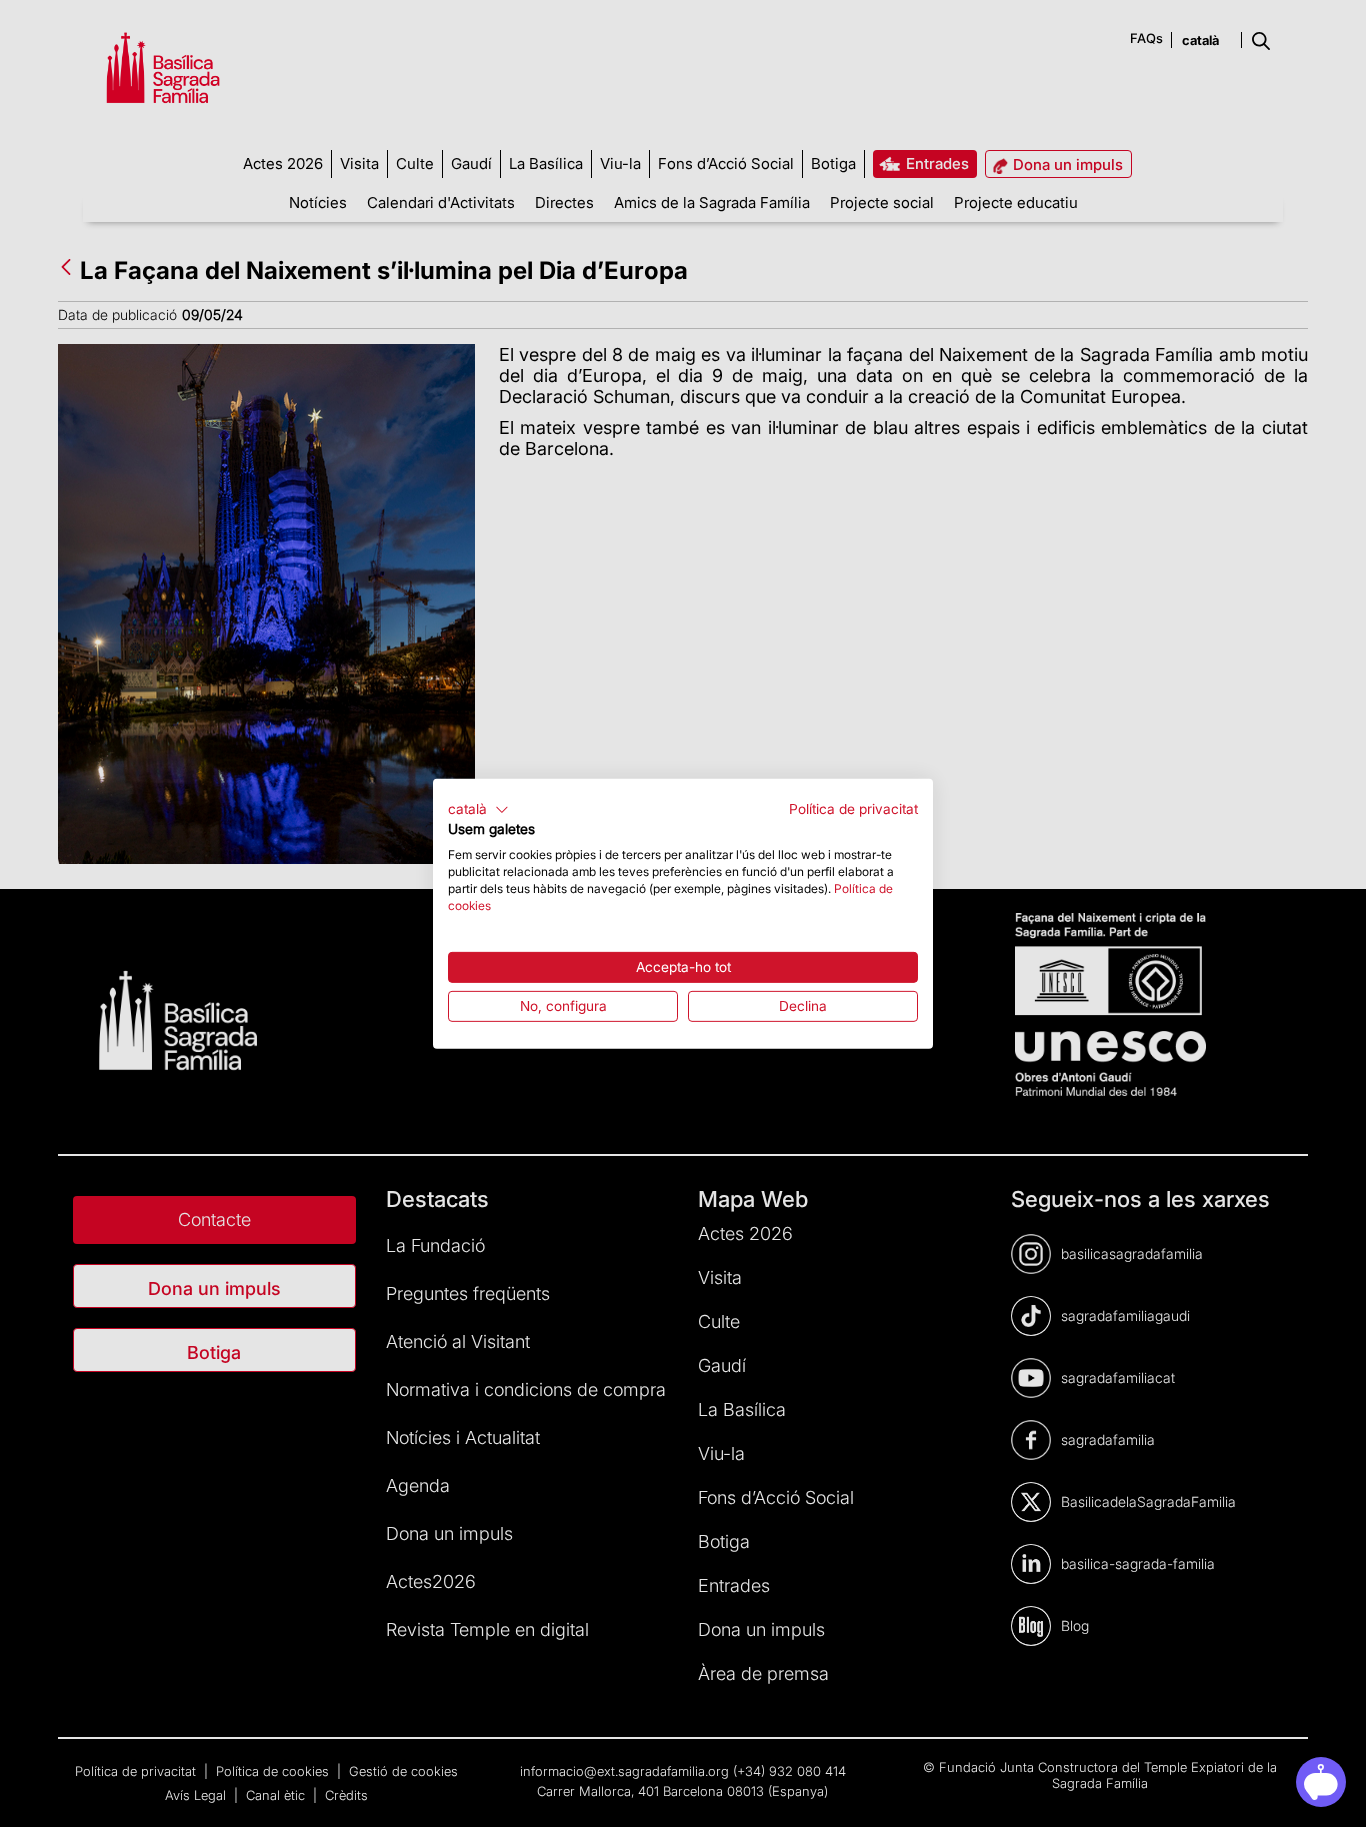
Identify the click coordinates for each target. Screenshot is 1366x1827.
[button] (478, 809)
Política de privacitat (853, 808)
